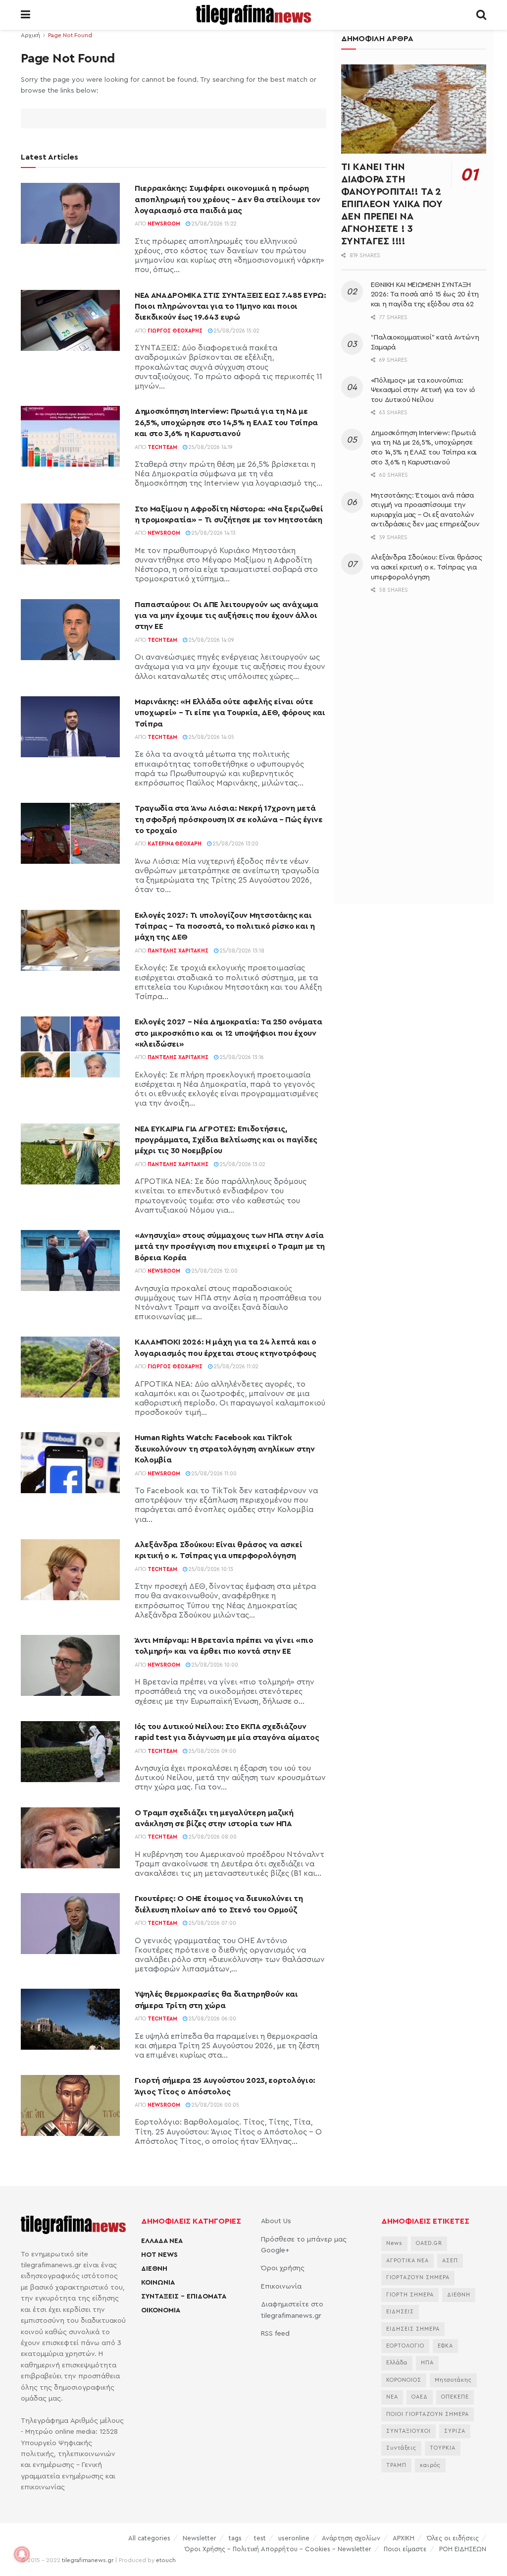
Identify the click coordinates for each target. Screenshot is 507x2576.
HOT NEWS (159, 2255)
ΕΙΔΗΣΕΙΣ (400, 2312)
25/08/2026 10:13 (210, 1569)
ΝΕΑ (392, 2397)
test (260, 2538)
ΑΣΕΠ (450, 2261)
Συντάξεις (401, 2448)
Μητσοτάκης (453, 2380)
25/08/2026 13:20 (235, 844)
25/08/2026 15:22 (213, 224)
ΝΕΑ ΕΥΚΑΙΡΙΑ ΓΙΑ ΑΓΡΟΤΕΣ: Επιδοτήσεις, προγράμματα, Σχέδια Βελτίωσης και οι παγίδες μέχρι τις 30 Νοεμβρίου (226, 1140)
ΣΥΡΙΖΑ (455, 2431)
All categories (149, 2538)
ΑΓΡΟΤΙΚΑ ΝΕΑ (407, 2261)
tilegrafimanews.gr (88, 2560)
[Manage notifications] (22, 2554)
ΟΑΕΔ (420, 2397)
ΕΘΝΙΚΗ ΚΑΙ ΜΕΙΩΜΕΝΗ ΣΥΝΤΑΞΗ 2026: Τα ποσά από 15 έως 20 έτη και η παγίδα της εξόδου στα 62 (425, 295)
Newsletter (200, 2538)
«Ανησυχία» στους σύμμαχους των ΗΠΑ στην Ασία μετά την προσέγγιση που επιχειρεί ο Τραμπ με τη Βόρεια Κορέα (230, 1247)
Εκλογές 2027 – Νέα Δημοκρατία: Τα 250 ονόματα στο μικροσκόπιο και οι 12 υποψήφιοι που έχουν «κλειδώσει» (228, 1033)
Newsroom (164, 224)
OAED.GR (429, 2243)
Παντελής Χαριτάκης (178, 951)
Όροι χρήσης (283, 2268)
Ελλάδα (397, 2363)
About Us (276, 2221)
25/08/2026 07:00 (212, 1923)
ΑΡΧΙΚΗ (404, 2538)
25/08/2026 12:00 (214, 1271)
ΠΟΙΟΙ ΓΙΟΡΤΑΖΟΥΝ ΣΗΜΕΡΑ (428, 2414)
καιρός (430, 2465)
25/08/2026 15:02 (236, 331)
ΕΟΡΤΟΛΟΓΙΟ (405, 2346)
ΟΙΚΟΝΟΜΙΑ (161, 2310)
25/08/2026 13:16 (241, 1057)
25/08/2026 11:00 (213, 1474)
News (394, 2243)
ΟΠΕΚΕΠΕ (455, 2397)
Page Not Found (70, 35)
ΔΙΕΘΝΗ (154, 2269)
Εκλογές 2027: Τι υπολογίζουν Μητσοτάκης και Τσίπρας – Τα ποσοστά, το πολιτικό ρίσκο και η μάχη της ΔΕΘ (225, 926)
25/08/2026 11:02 (235, 1367)
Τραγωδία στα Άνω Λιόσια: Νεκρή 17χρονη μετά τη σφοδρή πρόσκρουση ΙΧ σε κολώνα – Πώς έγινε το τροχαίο (229, 819)
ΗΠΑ (427, 2363)
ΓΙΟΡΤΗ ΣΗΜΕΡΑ (410, 2295)
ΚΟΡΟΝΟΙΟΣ (404, 2380)
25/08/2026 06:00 (212, 2019)
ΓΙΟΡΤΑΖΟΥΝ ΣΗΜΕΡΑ (418, 2277)
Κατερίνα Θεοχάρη (175, 844)
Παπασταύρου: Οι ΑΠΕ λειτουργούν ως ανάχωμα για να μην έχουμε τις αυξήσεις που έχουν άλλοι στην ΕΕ (227, 616)
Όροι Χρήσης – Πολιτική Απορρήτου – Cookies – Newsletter (278, 2549)
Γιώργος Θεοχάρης (175, 331)
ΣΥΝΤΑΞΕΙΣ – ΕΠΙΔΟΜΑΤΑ (184, 2296)
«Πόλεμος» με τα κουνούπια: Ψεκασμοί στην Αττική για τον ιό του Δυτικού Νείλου (423, 390)
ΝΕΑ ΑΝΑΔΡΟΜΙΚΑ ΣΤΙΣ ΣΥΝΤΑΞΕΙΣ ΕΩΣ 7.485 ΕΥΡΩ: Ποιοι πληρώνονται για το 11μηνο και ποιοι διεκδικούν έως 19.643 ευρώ (230, 307)
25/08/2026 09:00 (212, 1751)
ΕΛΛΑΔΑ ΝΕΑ (162, 2241)
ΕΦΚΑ (445, 2346)
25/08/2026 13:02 (242, 1164)
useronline (294, 2538)
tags (235, 2538)
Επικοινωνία (281, 2287)
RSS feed (275, 2334)
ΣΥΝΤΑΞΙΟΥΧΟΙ (408, 2431)
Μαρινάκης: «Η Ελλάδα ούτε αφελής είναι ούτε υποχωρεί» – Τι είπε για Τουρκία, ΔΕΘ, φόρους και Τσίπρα (230, 713)
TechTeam (162, 447)
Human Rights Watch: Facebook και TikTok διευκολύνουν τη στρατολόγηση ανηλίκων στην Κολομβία (225, 1449)
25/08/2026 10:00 (214, 1665)
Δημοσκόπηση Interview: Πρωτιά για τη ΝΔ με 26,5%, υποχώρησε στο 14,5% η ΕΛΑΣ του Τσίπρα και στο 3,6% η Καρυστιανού (226, 422)
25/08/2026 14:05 (211, 737)
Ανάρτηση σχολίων (351, 2538)
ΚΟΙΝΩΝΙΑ (158, 2283)
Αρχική (30, 35)
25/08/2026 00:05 (215, 2105)
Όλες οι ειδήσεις (453, 2538)
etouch (166, 2560)
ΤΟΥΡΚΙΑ (443, 2448)
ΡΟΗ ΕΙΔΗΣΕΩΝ (463, 2549)
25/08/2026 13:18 (241, 951)
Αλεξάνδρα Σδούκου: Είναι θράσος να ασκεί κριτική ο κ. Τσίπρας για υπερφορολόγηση (427, 567)
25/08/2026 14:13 (213, 533)
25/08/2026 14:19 (210, 447)
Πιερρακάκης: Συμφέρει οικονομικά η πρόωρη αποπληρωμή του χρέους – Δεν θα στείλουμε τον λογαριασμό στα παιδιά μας (228, 199)
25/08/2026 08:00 (212, 1837)
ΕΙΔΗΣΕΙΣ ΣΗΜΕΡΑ (413, 2329)
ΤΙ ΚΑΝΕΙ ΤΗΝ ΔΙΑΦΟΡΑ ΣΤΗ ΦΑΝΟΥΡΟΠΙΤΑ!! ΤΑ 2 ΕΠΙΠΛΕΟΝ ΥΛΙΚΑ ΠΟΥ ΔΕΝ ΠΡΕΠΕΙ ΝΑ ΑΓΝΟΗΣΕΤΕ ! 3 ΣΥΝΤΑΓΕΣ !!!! (392, 204)
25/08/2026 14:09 (211, 640)
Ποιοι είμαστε (405, 2549)
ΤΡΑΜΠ (396, 2465)
